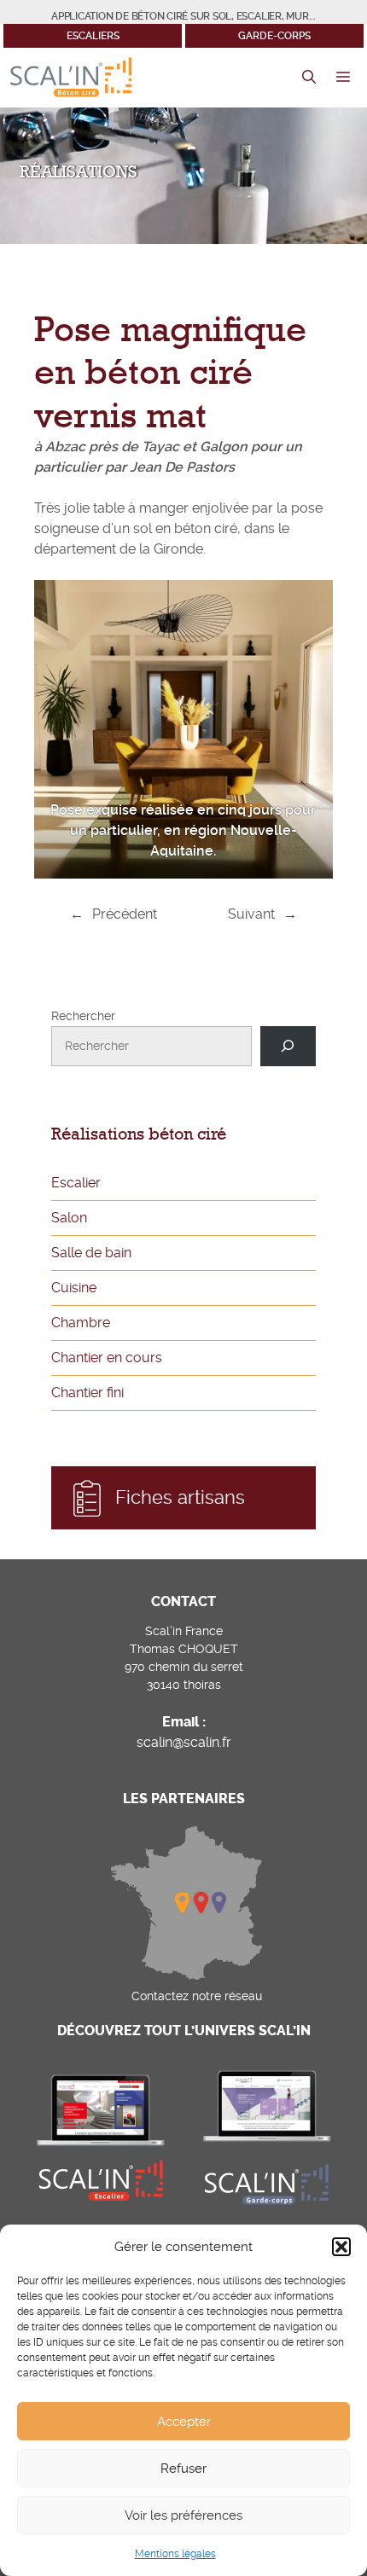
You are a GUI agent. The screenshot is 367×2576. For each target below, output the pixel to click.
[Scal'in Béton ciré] (71, 78)
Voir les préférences (183, 2515)
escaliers (93, 36)
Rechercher (83, 1016)
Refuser (183, 2469)
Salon (69, 1218)
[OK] (288, 1046)
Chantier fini (87, 1392)
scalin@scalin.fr (184, 1742)
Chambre (81, 1323)
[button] (341, 2247)
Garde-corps (274, 36)
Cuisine (74, 1288)
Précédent (125, 914)
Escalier (76, 1183)
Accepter (184, 2422)
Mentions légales (175, 2554)
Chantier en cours (107, 1358)
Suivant (251, 914)
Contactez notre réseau (197, 1996)
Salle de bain (91, 1253)
